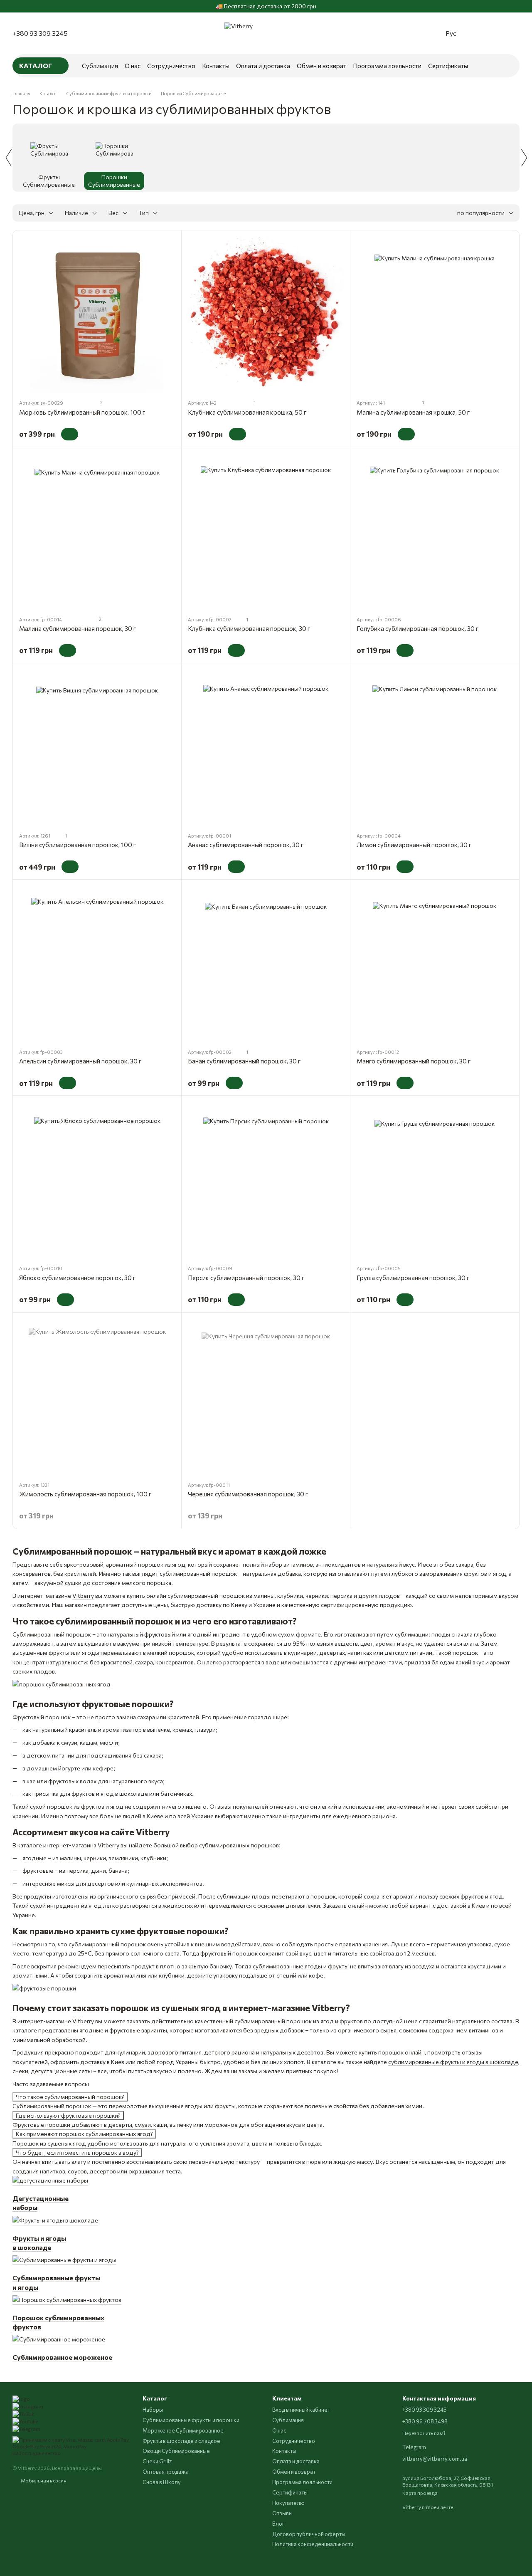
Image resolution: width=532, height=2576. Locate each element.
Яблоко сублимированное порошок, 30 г (77, 1278)
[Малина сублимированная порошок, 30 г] (97, 531)
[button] (525, 6)
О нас (133, 66)
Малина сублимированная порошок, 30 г (78, 628)
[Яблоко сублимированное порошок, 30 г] (97, 1180)
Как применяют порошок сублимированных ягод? (84, 2134)
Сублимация (100, 66)
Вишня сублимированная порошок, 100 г (78, 845)
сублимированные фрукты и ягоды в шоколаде (453, 2062)
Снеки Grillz (157, 2461)
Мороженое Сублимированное (183, 2430)
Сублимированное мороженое (62, 2357)
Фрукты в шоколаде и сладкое (181, 2441)
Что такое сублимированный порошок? (70, 2097)
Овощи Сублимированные (176, 2451)
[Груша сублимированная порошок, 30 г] (435, 1180)
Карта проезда (420, 2493)
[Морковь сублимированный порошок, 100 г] (97, 315)
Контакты (216, 66)
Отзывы (282, 2513)
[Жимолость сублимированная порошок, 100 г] (97, 1397)
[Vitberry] (21, 2398)
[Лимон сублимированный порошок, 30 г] (435, 748)
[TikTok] (23, 2413)
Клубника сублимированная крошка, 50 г (247, 412)
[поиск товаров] (505, 66)
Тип (144, 213)
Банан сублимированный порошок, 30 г (244, 1061)
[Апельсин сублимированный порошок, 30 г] (97, 964)
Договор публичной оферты (309, 2534)
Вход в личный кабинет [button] (301, 2410)
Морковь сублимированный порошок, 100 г (82, 412)
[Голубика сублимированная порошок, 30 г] (435, 531)
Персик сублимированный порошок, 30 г (246, 1278)
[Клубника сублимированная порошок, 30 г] (266, 531)
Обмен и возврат (321, 66)
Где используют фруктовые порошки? (68, 2115)
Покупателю (288, 2503)
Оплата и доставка (263, 66)
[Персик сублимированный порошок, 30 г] (266, 1180)
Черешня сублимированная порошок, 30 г (248, 1494)
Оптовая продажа (166, 2472)
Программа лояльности (387, 66)
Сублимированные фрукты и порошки (191, 2420)
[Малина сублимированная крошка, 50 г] (435, 315)
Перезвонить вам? (424, 2433)
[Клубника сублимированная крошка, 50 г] (266, 315)
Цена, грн (32, 213)
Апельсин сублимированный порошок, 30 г (80, 1061)
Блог (278, 2524)
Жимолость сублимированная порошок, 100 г (85, 1494)
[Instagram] (28, 2405)
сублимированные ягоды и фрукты (301, 1966)
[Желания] (496, 33)
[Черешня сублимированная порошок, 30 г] (266, 1397)
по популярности (481, 213)
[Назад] (8, 158)
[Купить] (70, 434)
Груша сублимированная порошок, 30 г (413, 1278)
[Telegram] (26, 2428)
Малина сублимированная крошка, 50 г (413, 412)
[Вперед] (524, 158)
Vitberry (83, 1596)
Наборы (153, 2410)
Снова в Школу (162, 2482)
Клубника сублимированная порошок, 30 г (249, 628)
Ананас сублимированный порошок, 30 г (246, 845)
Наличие (76, 213)
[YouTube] (25, 2420)
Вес (113, 213)
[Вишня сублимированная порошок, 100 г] (97, 748)
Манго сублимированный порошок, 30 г (414, 1061)
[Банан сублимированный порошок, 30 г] (266, 964)
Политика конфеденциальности (313, 2544)
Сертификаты (448, 66)
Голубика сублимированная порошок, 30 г (417, 628)
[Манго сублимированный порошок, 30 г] (435, 964)
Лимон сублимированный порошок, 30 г (414, 845)
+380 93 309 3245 (40, 33)
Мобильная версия (43, 2480)
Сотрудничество (171, 66)
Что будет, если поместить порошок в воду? (77, 2152)
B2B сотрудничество (37, 2453)
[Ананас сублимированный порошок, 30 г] (266, 748)
